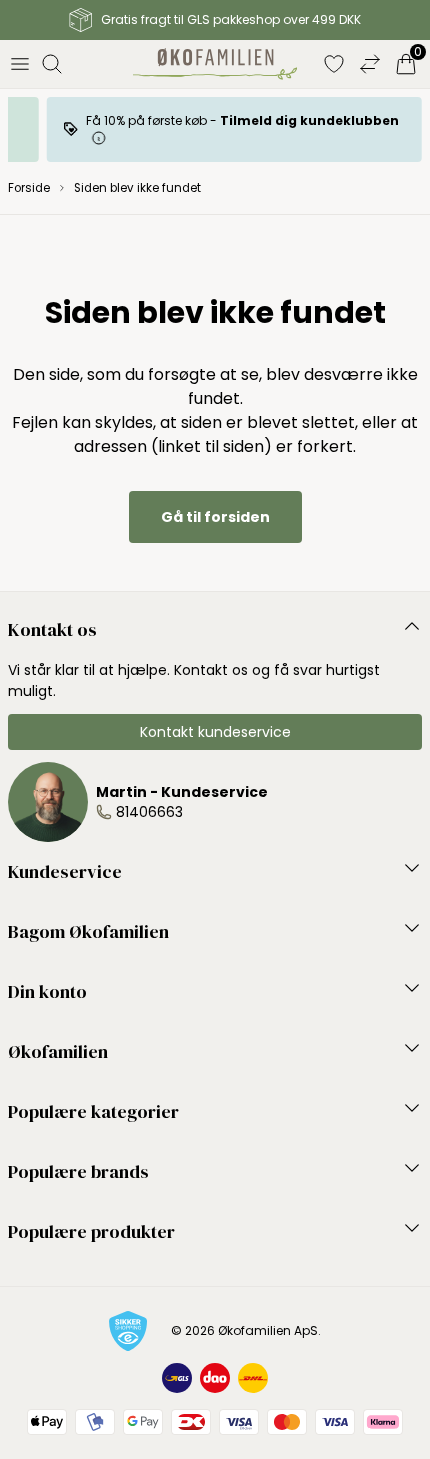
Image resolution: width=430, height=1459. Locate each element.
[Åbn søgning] (52, 64)
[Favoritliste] (334, 64)
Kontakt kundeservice (215, 732)
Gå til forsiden (215, 517)
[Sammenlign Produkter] (370, 64)
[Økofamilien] (215, 64)
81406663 (149, 812)
